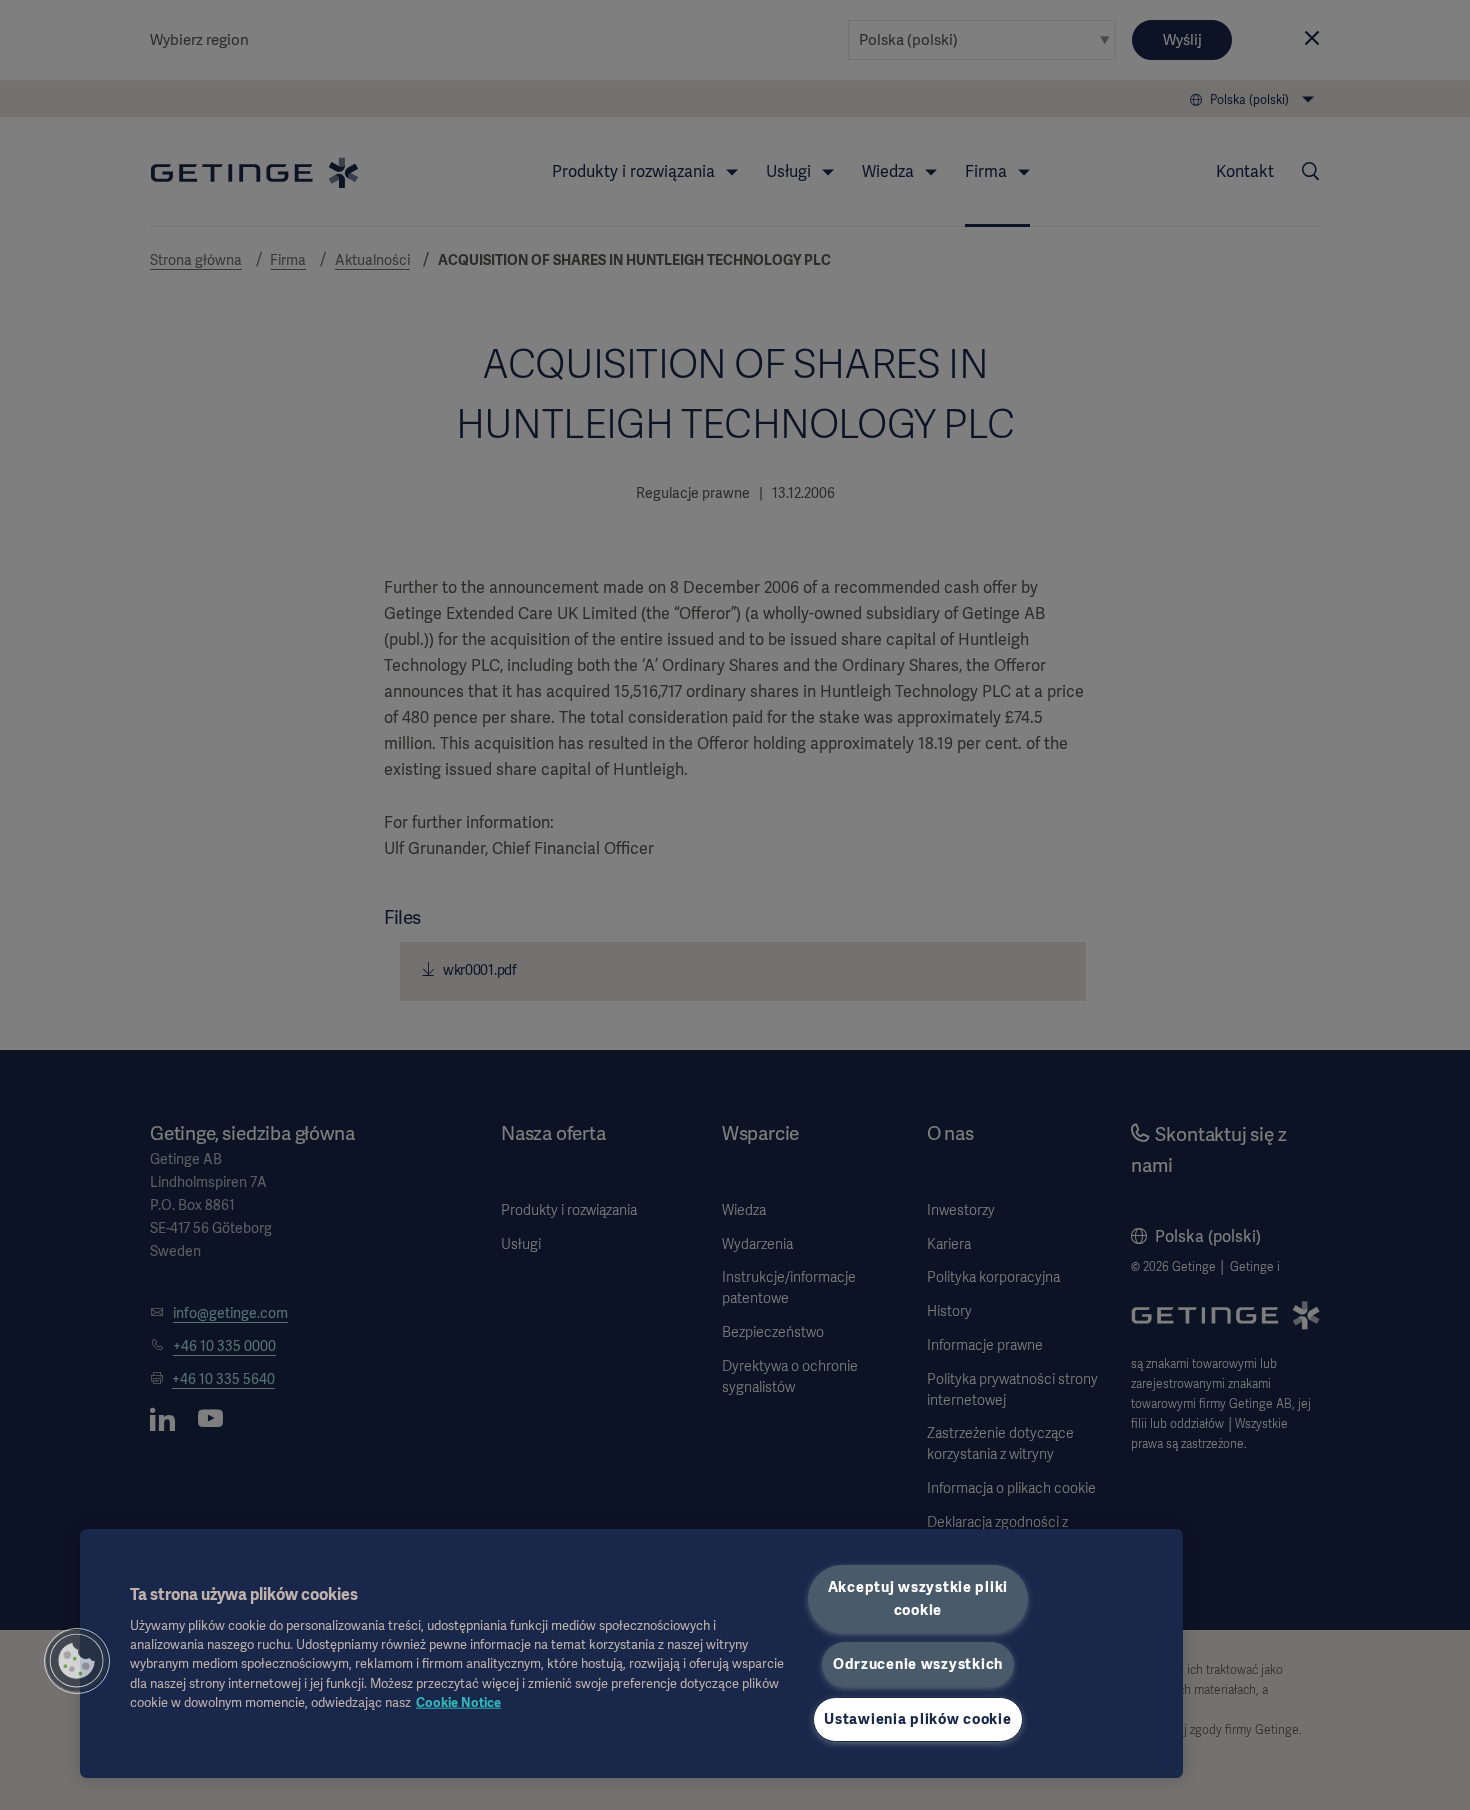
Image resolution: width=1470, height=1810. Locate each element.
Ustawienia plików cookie (917, 1719)
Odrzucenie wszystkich (918, 1664)
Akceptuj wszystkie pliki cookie (918, 1598)
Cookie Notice (458, 1701)
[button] (77, 1661)
